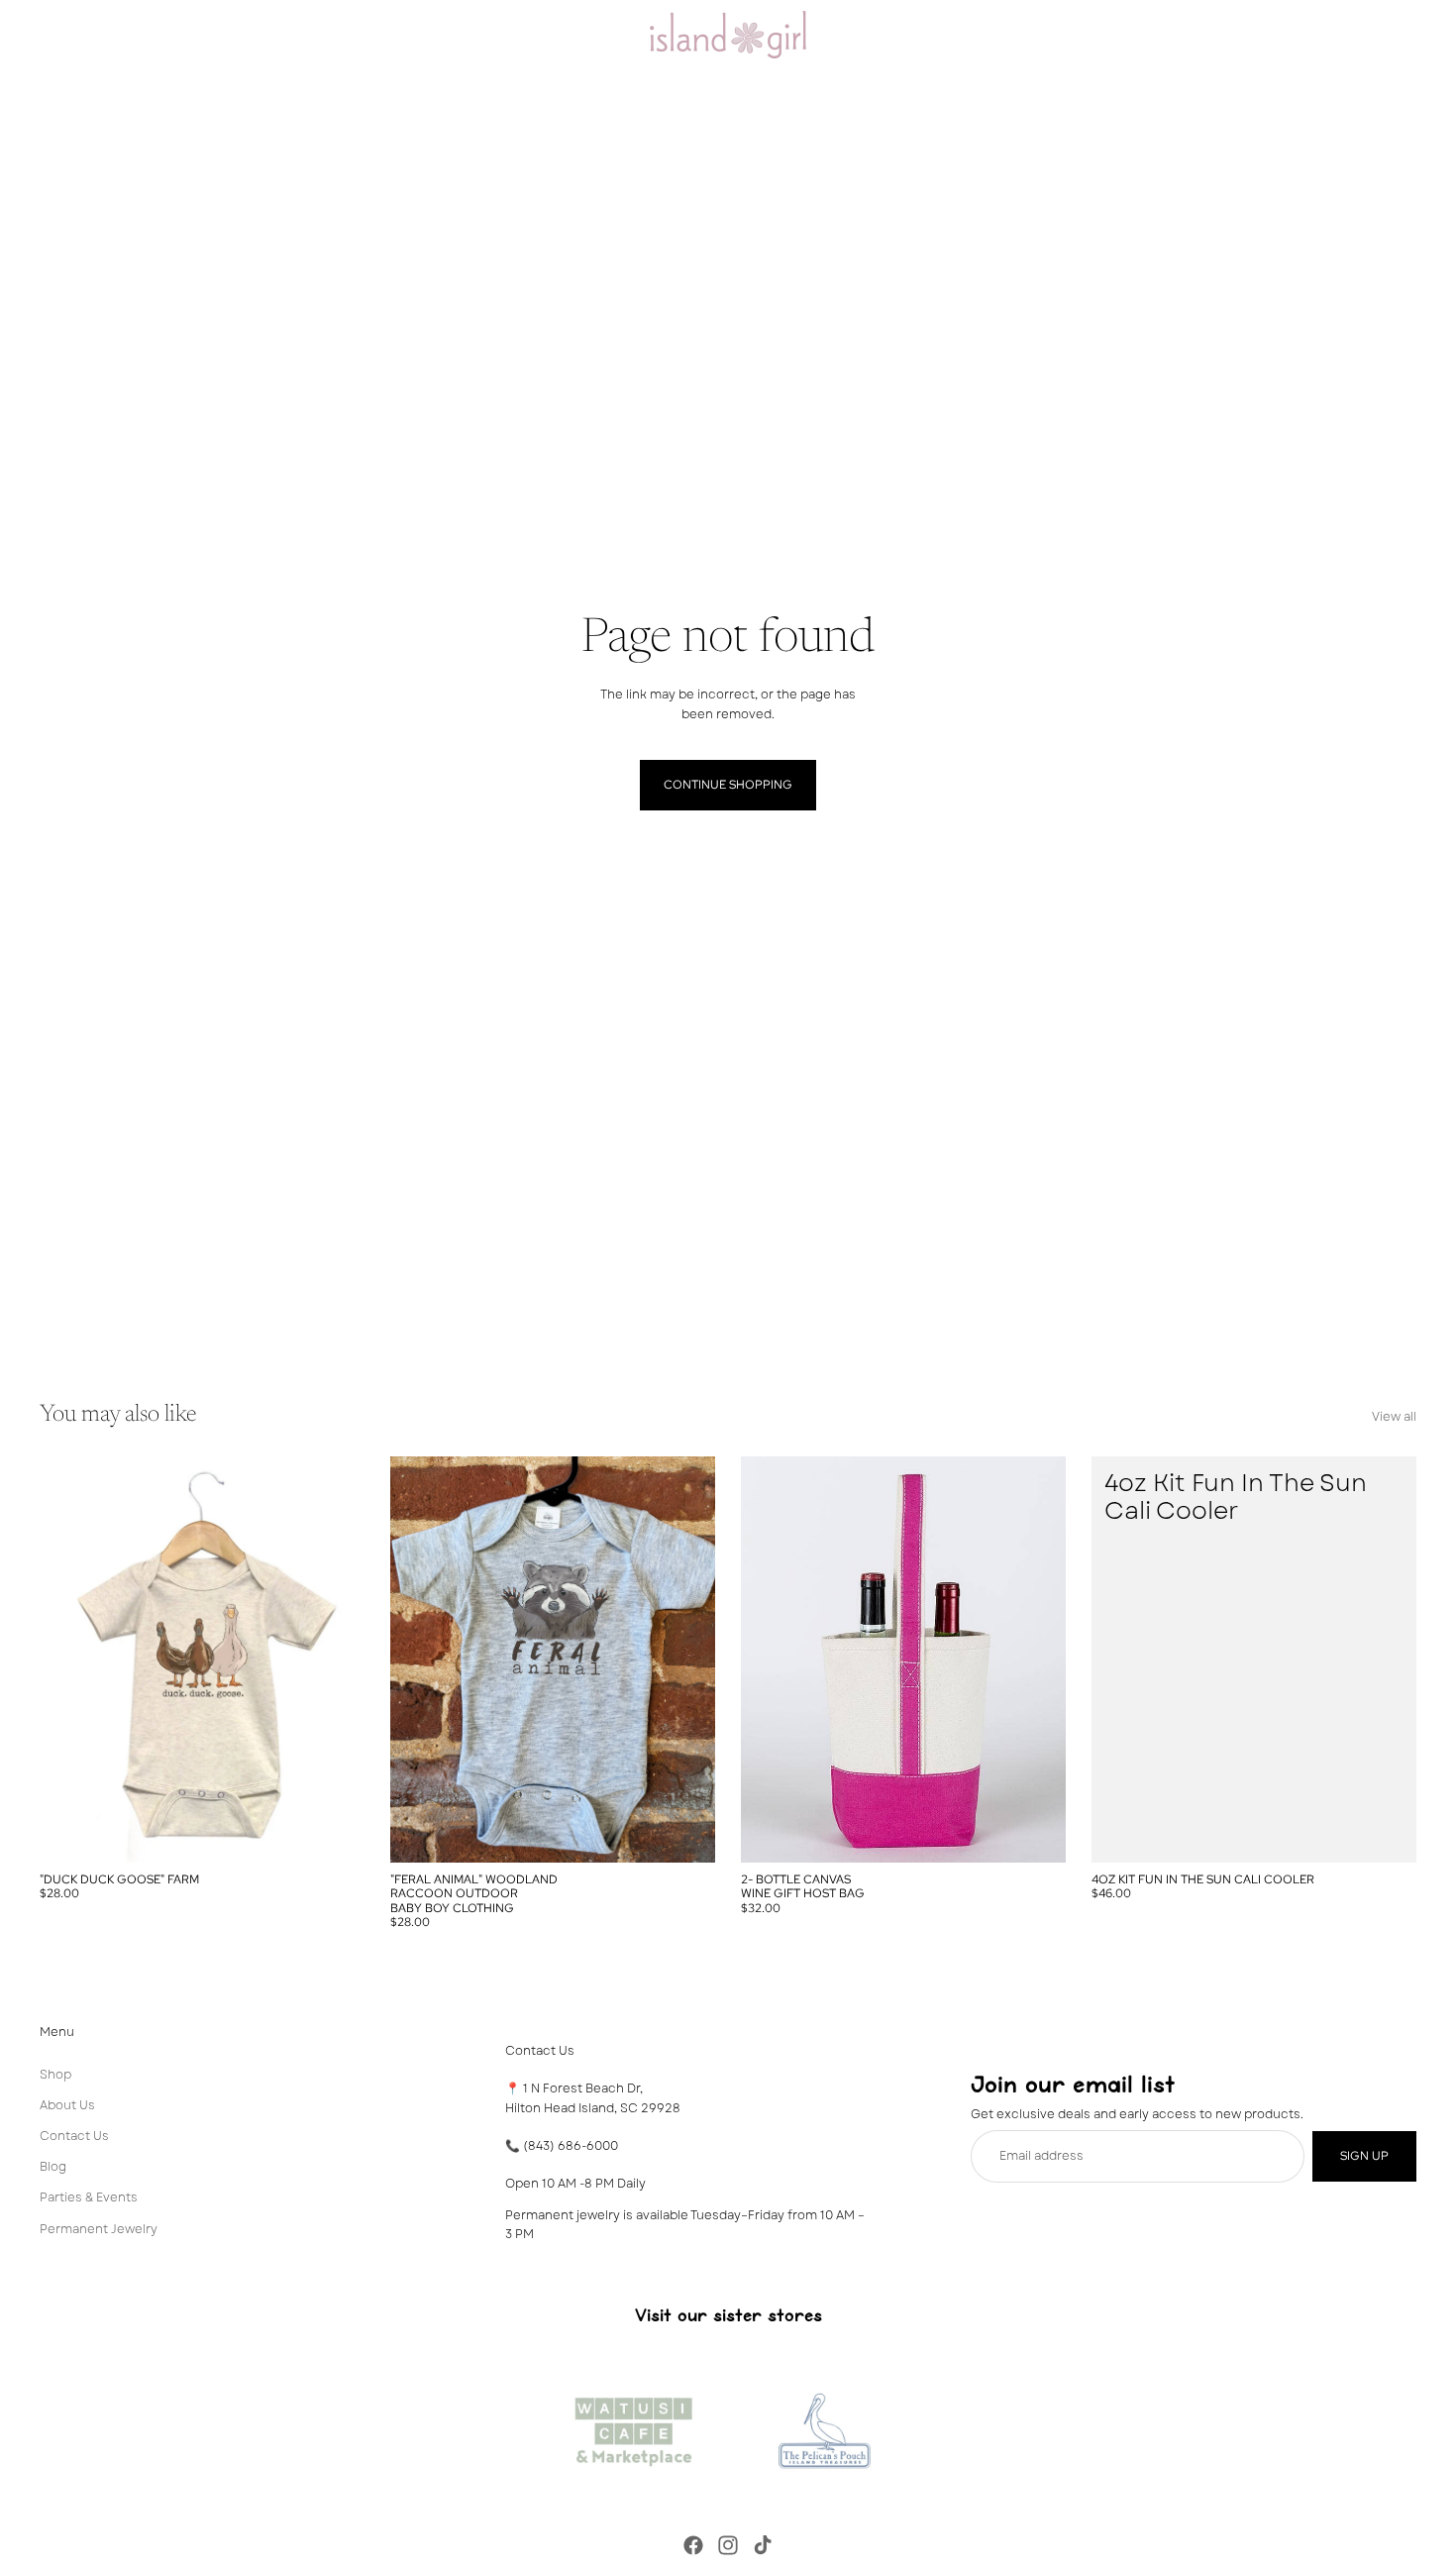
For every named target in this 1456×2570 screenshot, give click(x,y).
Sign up (1364, 2156)
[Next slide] (335, 1660)
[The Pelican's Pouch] (823, 2426)
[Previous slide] (69, 1660)
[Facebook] (693, 2545)
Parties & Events (89, 2198)
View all (1394, 1417)
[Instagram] (728, 2545)
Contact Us (74, 2136)
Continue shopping (728, 785)
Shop (55, 2075)
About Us (67, 2105)
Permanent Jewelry (99, 2229)
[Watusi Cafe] (633, 2426)
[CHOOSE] (334, 1832)
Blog (53, 2167)
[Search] (1317, 35)
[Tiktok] (763, 2545)
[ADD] (1386, 1832)
